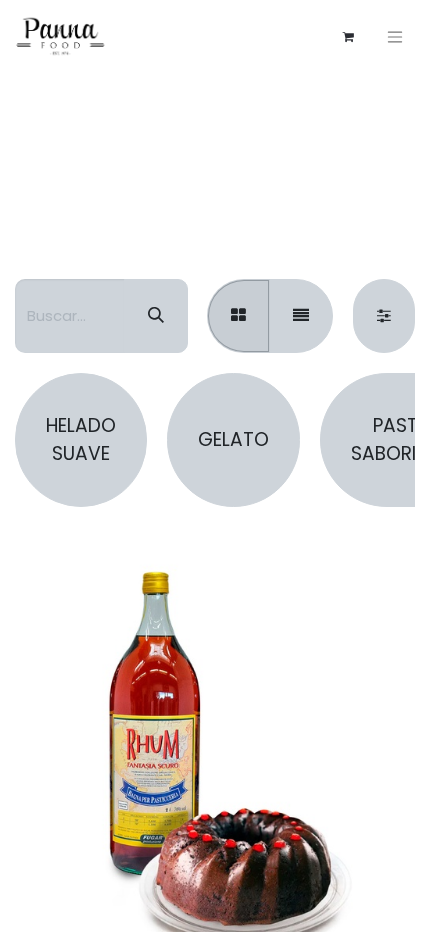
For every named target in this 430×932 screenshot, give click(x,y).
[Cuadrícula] (238, 316)
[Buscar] (156, 316)
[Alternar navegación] (395, 36)
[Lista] (301, 316)
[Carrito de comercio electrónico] (348, 37)
